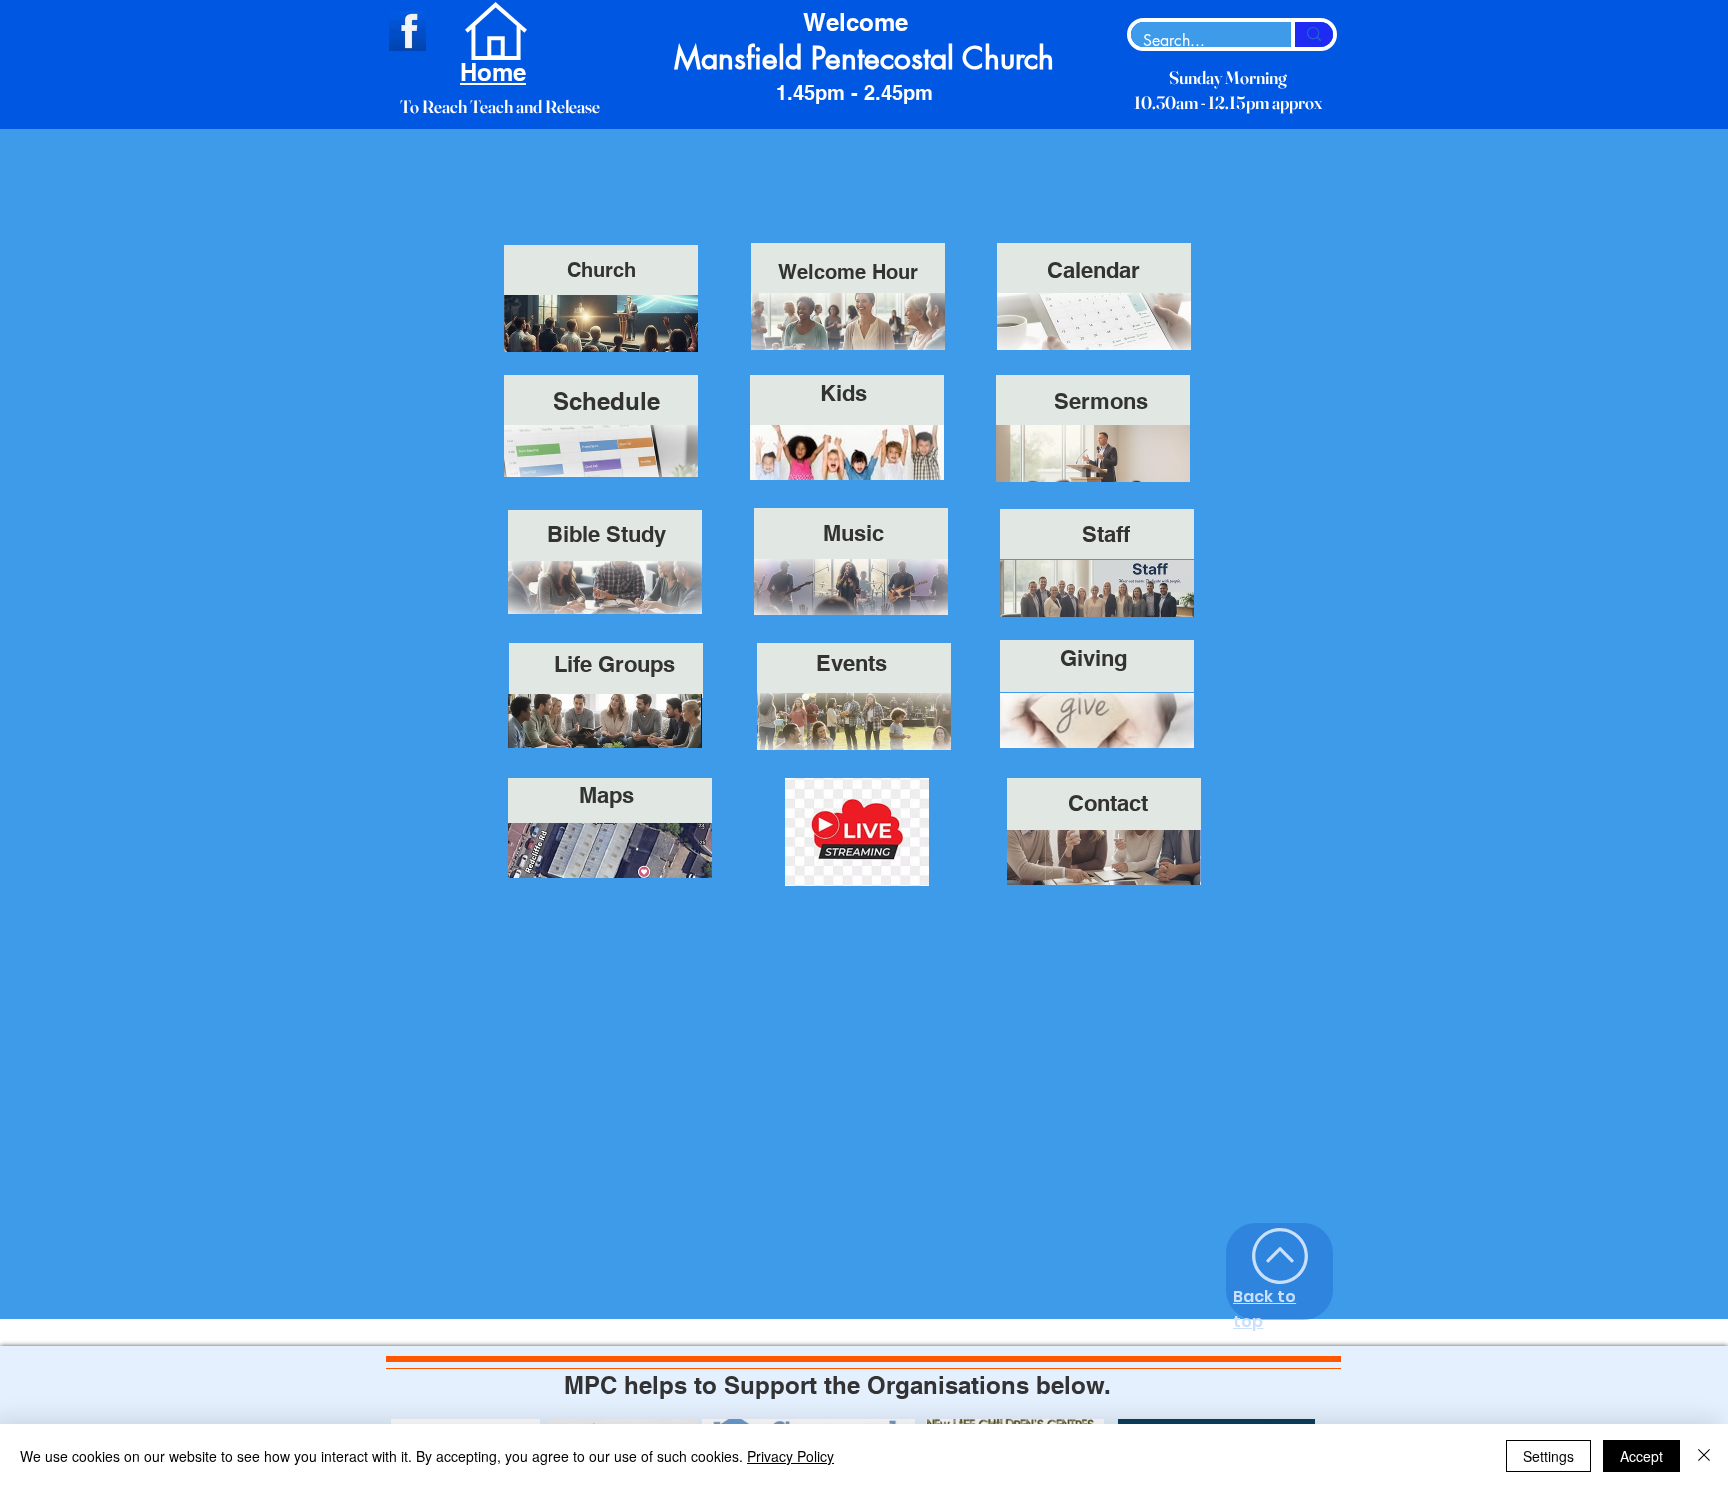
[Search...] (1312, 34)
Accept (1641, 1456)
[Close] (1704, 1456)
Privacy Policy (790, 1456)
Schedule (606, 401)
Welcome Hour (848, 272)
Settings (1548, 1456)
